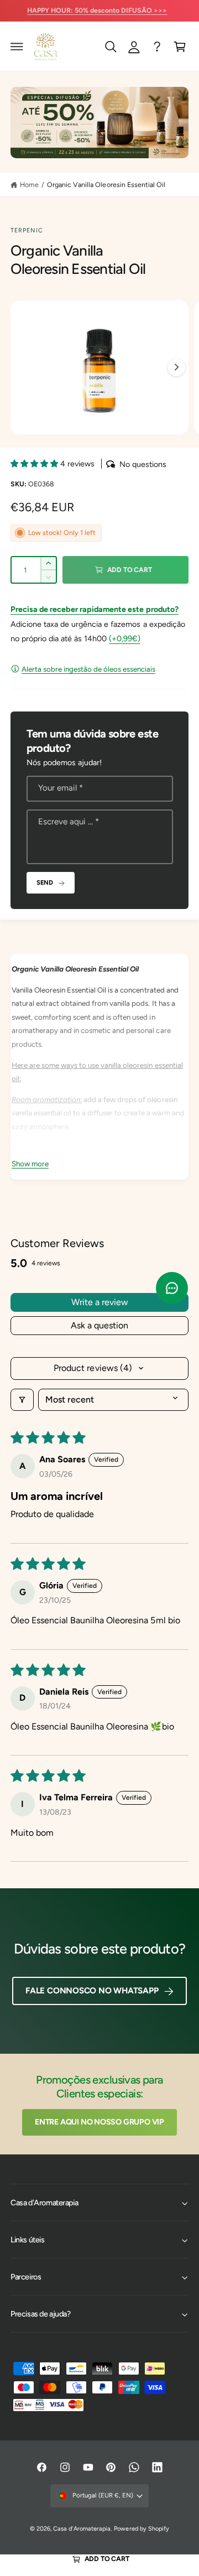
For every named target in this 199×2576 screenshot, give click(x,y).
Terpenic (27, 230)
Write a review (100, 1302)
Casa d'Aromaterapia (82, 2529)
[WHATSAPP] (157, 46)
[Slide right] (176, 367)
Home (29, 185)
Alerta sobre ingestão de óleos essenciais (88, 669)
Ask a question (99, 1325)
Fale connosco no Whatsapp (92, 1991)
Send (45, 882)
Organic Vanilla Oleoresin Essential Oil (106, 185)
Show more (30, 1164)
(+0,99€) (124, 638)
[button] (17, 46)
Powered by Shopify (141, 2529)
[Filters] (22, 1400)
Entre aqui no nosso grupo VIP (99, 2122)
